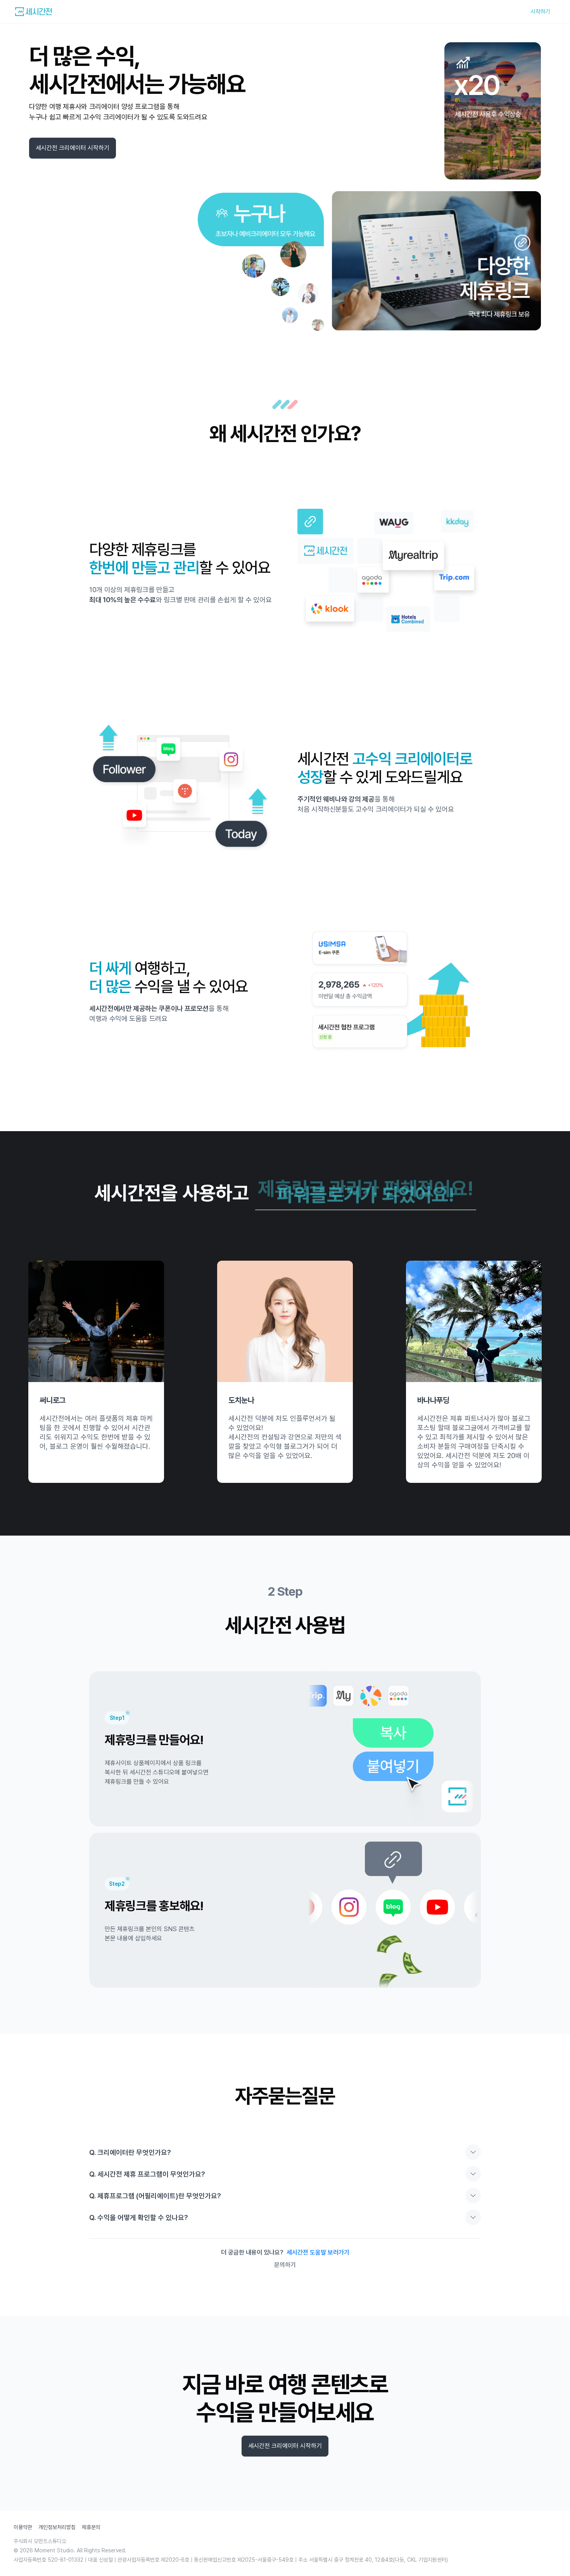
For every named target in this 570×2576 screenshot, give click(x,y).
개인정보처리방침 (57, 2527)
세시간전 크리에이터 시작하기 (73, 148)
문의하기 (285, 2265)
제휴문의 (91, 2527)
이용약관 (23, 2527)
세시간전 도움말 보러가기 (318, 2252)
